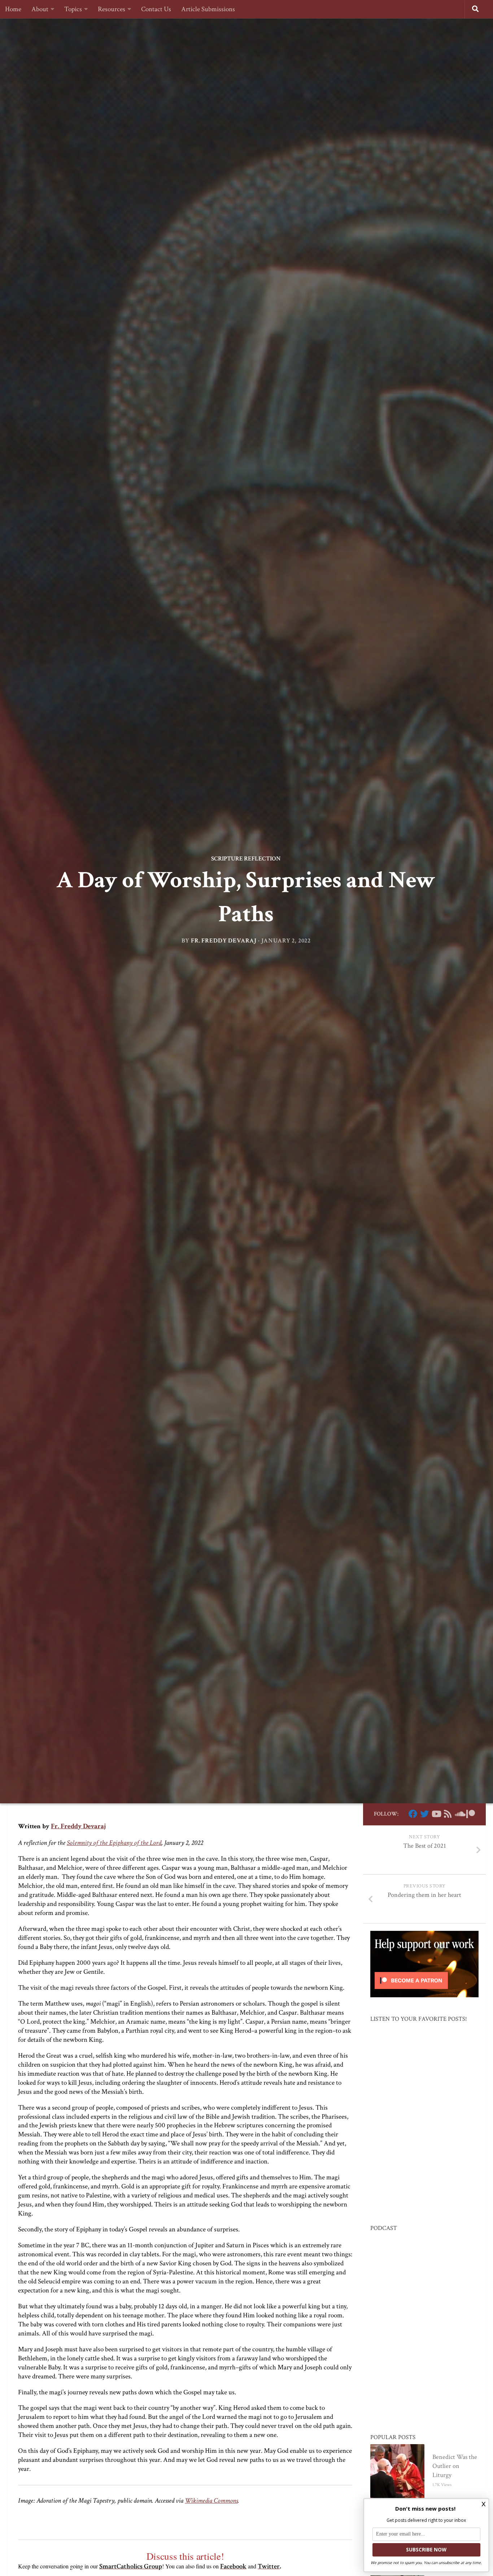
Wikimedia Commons (211, 2501)
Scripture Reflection (246, 859)
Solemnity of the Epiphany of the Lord (114, 1843)
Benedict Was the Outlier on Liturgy (455, 2466)
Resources (112, 9)
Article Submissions (208, 9)
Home (13, 9)
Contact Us (156, 9)
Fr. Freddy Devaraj (224, 941)
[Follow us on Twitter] (424, 1814)
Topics (73, 9)
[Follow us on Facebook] (413, 1814)
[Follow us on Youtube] (436, 1814)
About (40, 9)
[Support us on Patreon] (471, 1814)
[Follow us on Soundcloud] (459, 1814)
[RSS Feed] (448, 1814)
